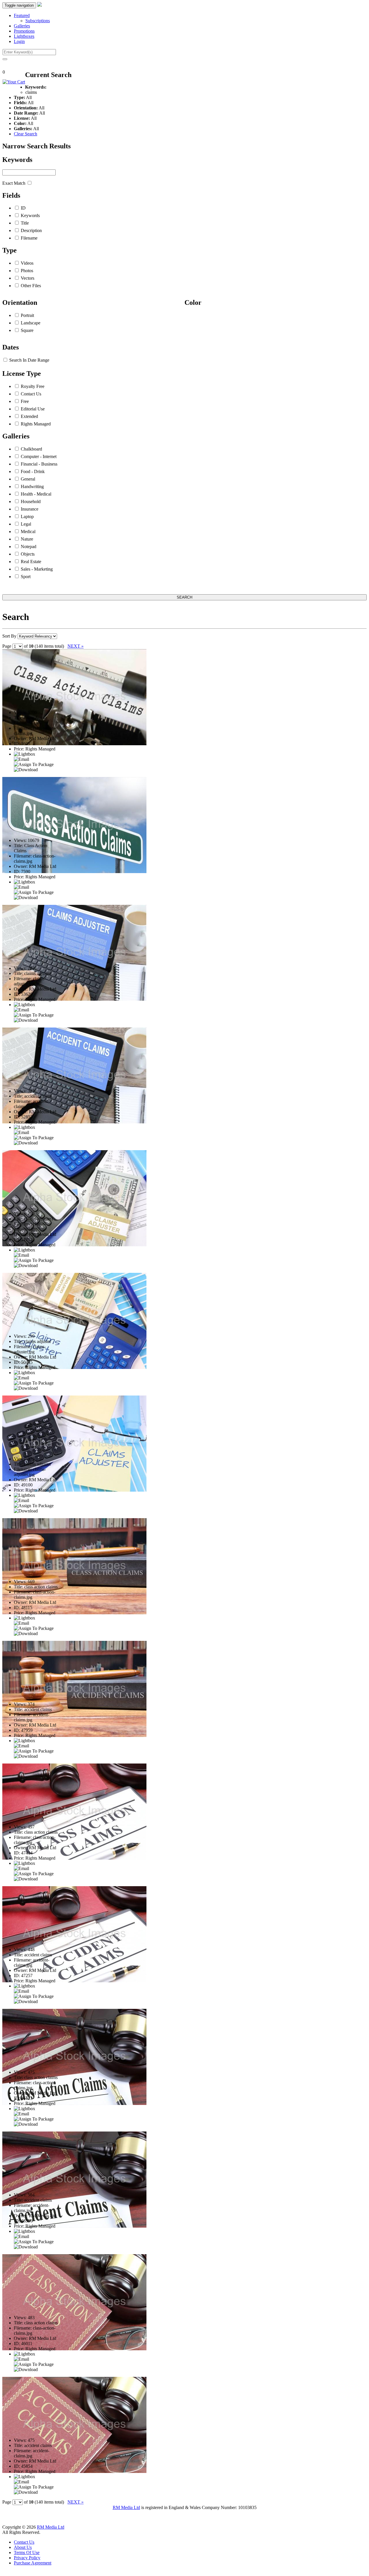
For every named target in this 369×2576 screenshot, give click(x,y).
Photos (27, 271)
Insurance (30, 509)
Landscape (31, 323)
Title (25, 223)
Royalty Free (33, 386)
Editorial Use (33, 409)
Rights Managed (36, 424)
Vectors (28, 278)
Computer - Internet (39, 456)
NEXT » (76, 646)
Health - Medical (36, 494)
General (28, 479)
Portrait (27, 315)
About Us (23, 2547)
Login (19, 41)
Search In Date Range (29, 360)
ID (23, 208)
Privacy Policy (27, 2558)
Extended (29, 416)
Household (31, 501)
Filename (29, 238)
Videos (27, 263)
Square (27, 330)
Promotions (24, 31)
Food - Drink (33, 471)
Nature (27, 539)
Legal (26, 524)
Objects (28, 554)
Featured (22, 15)
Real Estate (31, 562)
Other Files (31, 286)
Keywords (30, 215)
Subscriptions (38, 21)
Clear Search (26, 134)
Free (25, 401)
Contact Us (31, 394)
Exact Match (14, 183)
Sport (26, 577)
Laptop (27, 516)
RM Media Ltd (126, 2507)
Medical (28, 532)
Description (31, 230)
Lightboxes (24, 36)
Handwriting (32, 486)
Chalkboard (31, 449)
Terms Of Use (27, 2552)
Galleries (22, 26)
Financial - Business (39, 464)
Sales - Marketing (37, 569)
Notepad (29, 547)
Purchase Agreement (33, 2563)
